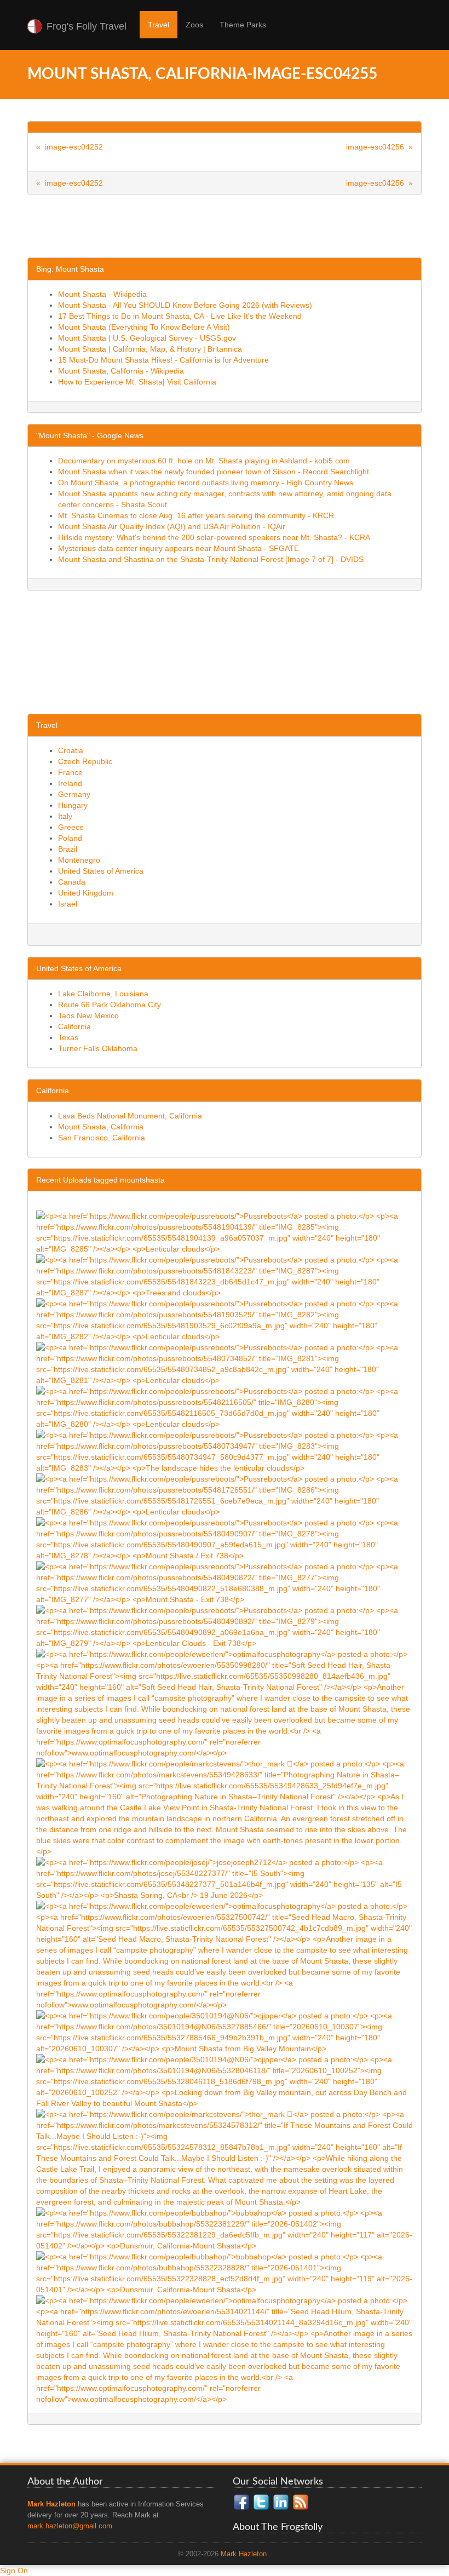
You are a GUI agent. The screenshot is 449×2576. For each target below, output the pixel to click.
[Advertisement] (227, 230)
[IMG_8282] (225, 1319)
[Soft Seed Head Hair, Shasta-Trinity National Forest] (225, 1703)
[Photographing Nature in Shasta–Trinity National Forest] (225, 1807)
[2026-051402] (225, 2229)
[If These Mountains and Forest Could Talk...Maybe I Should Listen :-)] (225, 2158)
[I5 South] (225, 1878)
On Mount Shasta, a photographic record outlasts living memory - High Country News (206, 483)
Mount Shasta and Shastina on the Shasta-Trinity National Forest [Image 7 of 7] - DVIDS (211, 559)
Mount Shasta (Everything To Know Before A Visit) (144, 327)
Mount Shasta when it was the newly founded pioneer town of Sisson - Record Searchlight (214, 472)
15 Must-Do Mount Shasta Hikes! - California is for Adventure (163, 360)
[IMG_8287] (225, 1276)
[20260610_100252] (225, 2081)
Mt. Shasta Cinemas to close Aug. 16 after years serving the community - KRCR (196, 515)
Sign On (14, 2571)
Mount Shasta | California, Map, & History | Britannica (150, 349)
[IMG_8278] (225, 1539)
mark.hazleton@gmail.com (70, 2526)
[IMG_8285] (225, 1232)
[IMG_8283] (225, 1451)
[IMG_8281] (225, 1363)
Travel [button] (159, 25)
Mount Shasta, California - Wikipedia (121, 371)
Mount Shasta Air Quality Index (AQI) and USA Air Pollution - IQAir (172, 526)
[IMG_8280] (225, 1407)
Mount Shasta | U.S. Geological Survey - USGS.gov (147, 338)
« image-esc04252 (70, 147)
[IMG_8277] (225, 1582)
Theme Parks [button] (243, 25)
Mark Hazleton (244, 2554)
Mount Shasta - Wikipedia (102, 294)
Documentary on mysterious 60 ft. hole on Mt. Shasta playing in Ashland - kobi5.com (204, 461)
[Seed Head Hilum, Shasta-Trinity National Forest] (225, 2349)
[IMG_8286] (225, 1495)
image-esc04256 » (379, 147)
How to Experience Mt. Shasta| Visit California (137, 382)
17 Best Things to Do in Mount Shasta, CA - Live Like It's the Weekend (180, 316)
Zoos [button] (194, 25)
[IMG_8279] (225, 1626)
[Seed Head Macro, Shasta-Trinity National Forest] (225, 1955)
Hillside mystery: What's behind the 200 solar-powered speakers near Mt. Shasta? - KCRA (214, 537)
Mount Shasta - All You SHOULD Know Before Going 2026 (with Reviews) (185, 305)
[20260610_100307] (225, 2032)
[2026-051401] (225, 2273)
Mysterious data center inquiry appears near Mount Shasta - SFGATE (179, 548)
